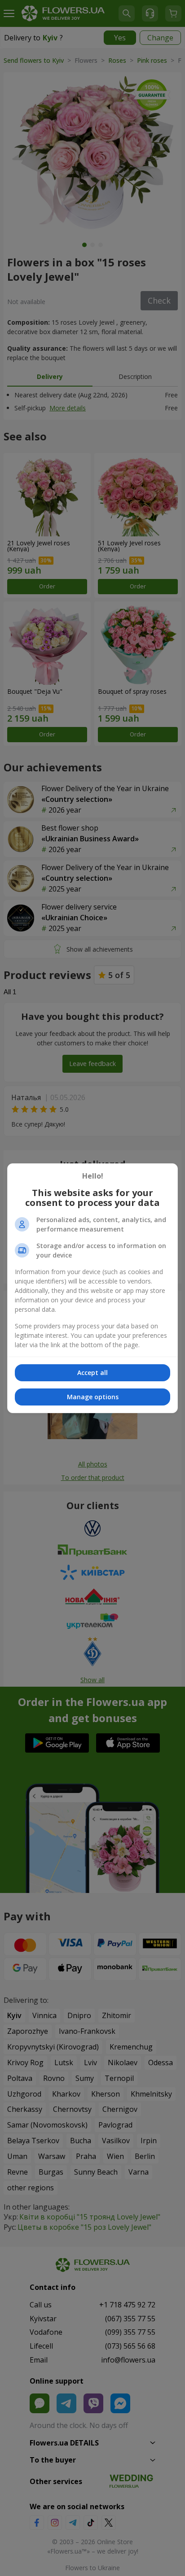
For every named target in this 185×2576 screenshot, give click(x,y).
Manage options (93, 1397)
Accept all (92, 1373)
